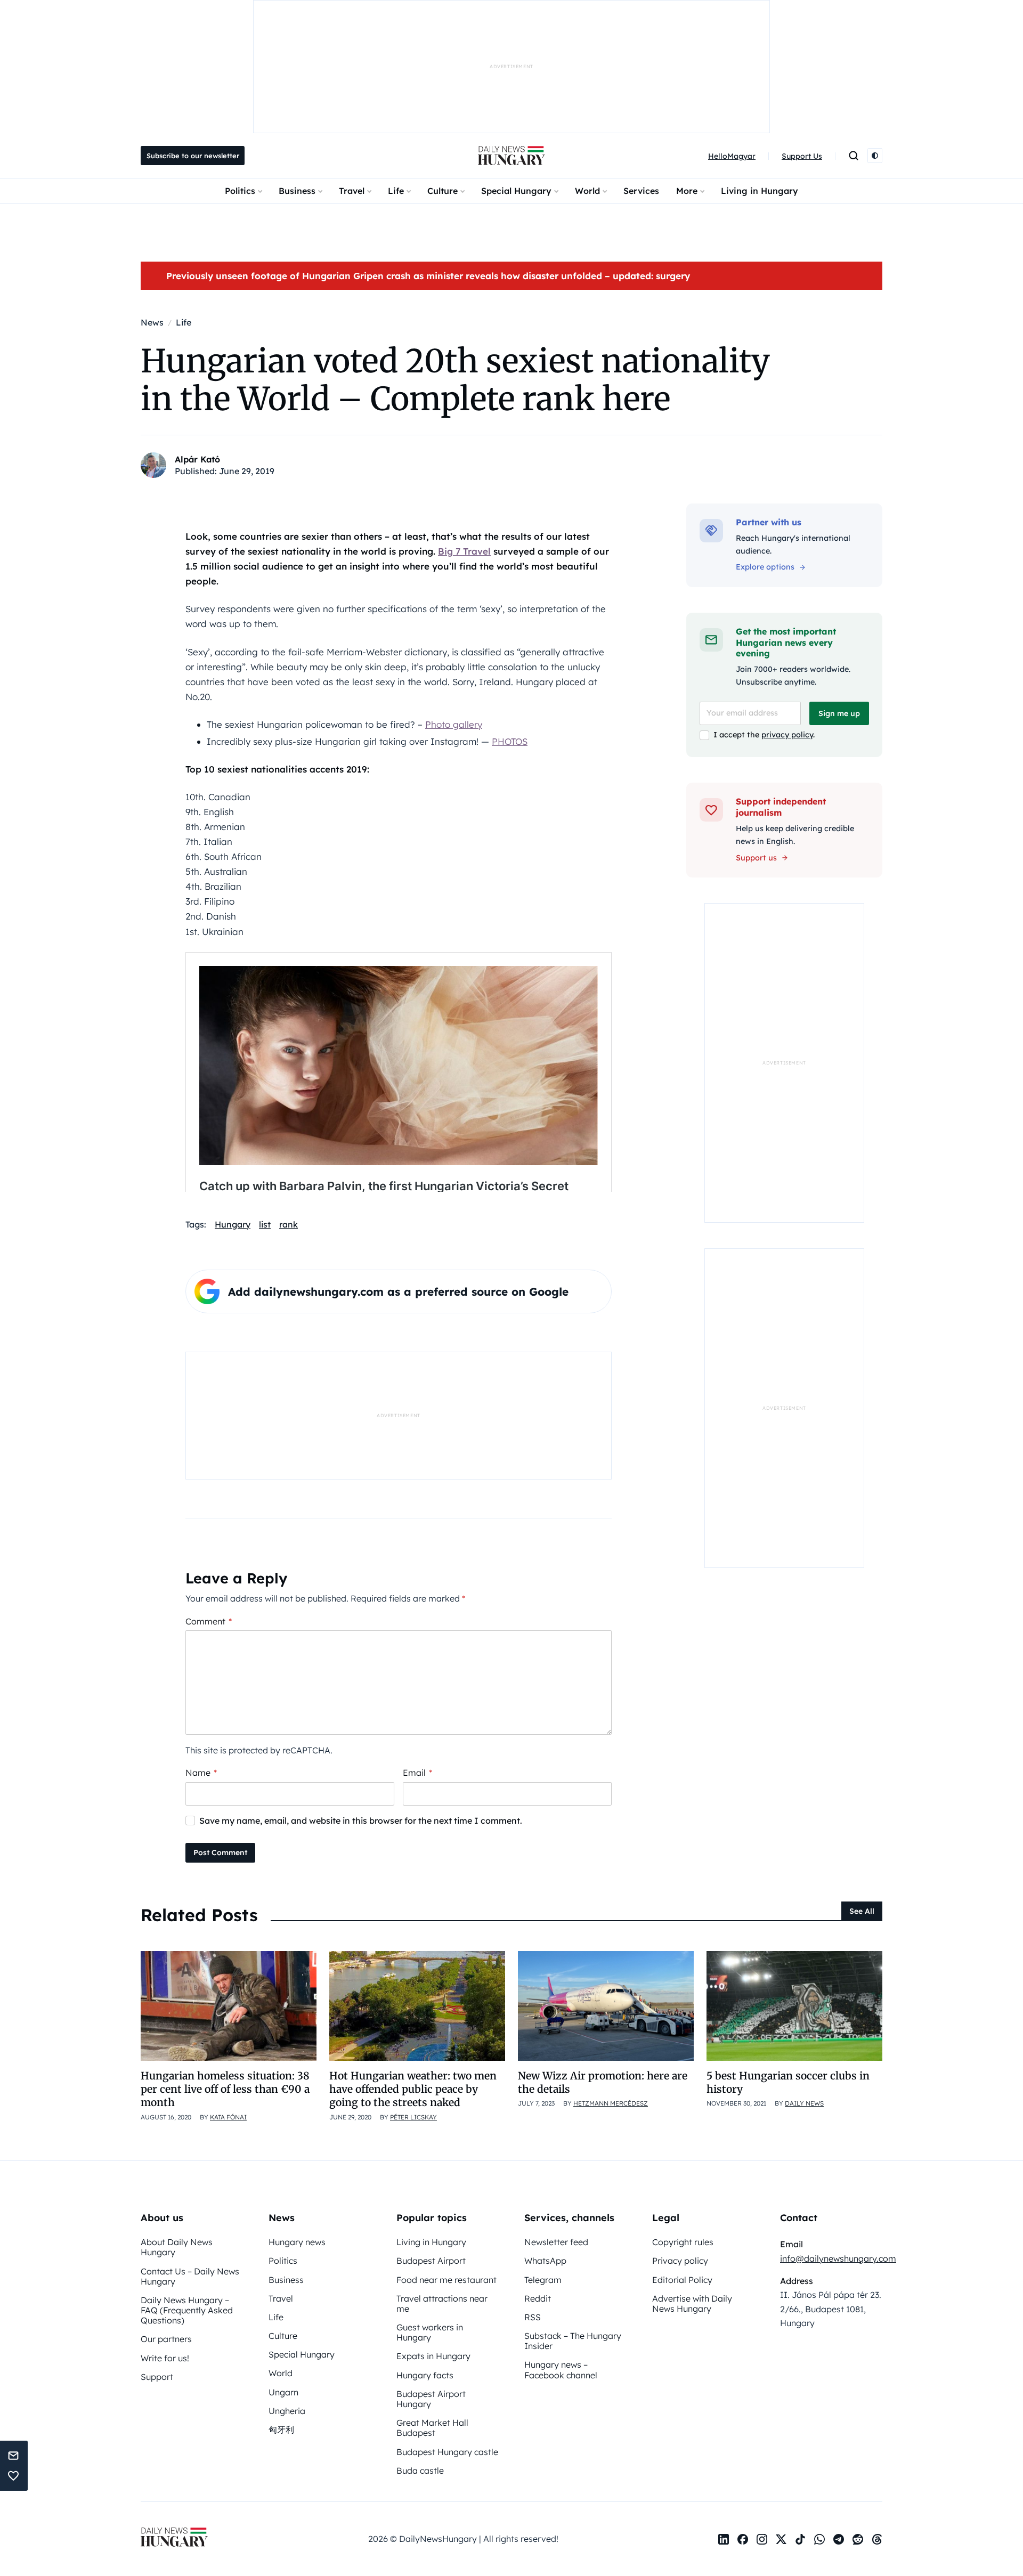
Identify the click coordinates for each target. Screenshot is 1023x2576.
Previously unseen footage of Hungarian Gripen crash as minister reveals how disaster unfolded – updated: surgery (428, 276)
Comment (209, 1621)
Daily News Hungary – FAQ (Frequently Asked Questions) (187, 2310)
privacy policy (787, 735)
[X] (781, 2539)
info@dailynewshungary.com (838, 2258)
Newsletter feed (556, 2242)
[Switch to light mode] (875, 156)
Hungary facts (425, 2375)
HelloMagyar (732, 156)
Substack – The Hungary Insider (573, 2341)
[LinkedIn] (724, 2539)
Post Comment (220, 1852)
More (687, 191)
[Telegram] (839, 2539)
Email (417, 1773)
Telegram (543, 2280)
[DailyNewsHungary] (511, 156)
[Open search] (854, 156)
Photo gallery (454, 724)
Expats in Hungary (433, 2356)
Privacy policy (680, 2261)
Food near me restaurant (446, 2280)
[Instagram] (762, 2539)
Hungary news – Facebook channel (561, 2370)
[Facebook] (743, 2539)
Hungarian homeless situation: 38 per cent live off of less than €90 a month (225, 2089)
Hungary (233, 1224)
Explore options (765, 567)
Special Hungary (516, 191)
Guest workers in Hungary (430, 2332)
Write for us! (165, 2358)
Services (641, 191)
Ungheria (287, 2411)
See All (862, 1911)
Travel (352, 191)
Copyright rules (683, 2242)
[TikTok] (800, 2539)
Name (201, 1773)
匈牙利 (281, 2429)
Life (396, 191)
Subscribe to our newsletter (193, 156)
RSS (533, 2317)
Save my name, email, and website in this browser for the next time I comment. (361, 1821)
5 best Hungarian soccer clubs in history (788, 2082)
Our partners (166, 2339)
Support (157, 2377)
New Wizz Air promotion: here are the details (603, 2082)
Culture (443, 191)
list (265, 1224)
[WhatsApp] (819, 2539)
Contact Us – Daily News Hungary (190, 2276)
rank (289, 1224)
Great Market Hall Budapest (432, 2428)
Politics (240, 191)
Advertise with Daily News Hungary (692, 2303)
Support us (756, 858)
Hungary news (297, 2242)
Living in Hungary (760, 191)
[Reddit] (858, 2539)
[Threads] (877, 2539)
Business (297, 191)
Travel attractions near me (442, 2303)
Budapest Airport (431, 2261)
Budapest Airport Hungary (431, 2399)
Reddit (538, 2298)
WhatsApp (545, 2261)
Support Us (802, 156)
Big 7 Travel (464, 551)
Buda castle (420, 2471)
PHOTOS (510, 741)
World (587, 191)
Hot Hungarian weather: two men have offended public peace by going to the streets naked (413, 2089)
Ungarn (283, 2392)
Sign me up (839, 713)
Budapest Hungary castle (447, 2452)
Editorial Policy (682, 2280)
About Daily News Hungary (177, 2247)
